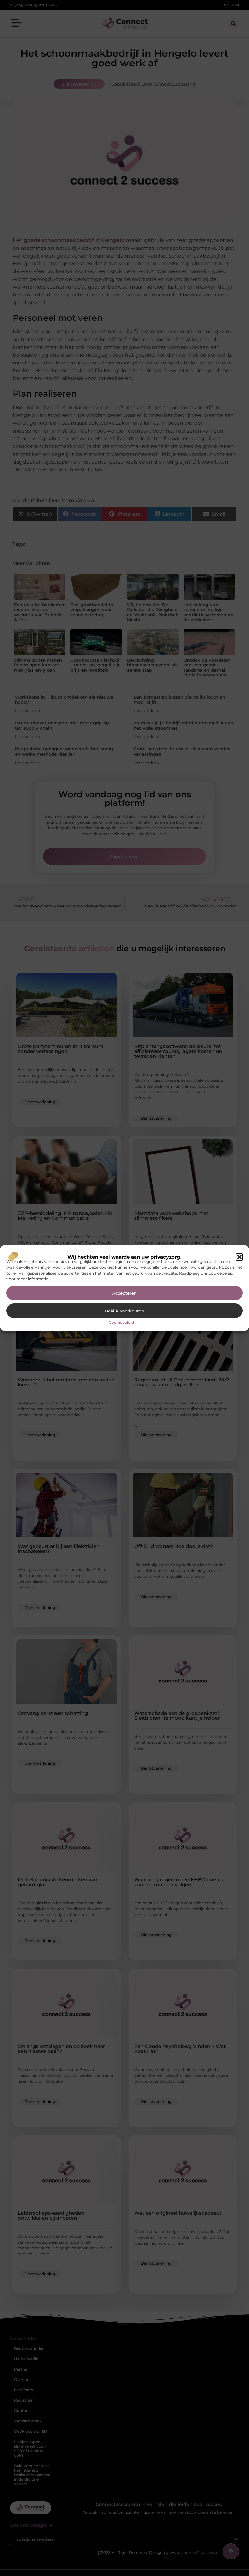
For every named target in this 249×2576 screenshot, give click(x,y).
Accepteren (124, 1293)
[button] (239, 1257)
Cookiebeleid (121, 1322)
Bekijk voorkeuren (124, 1311)
